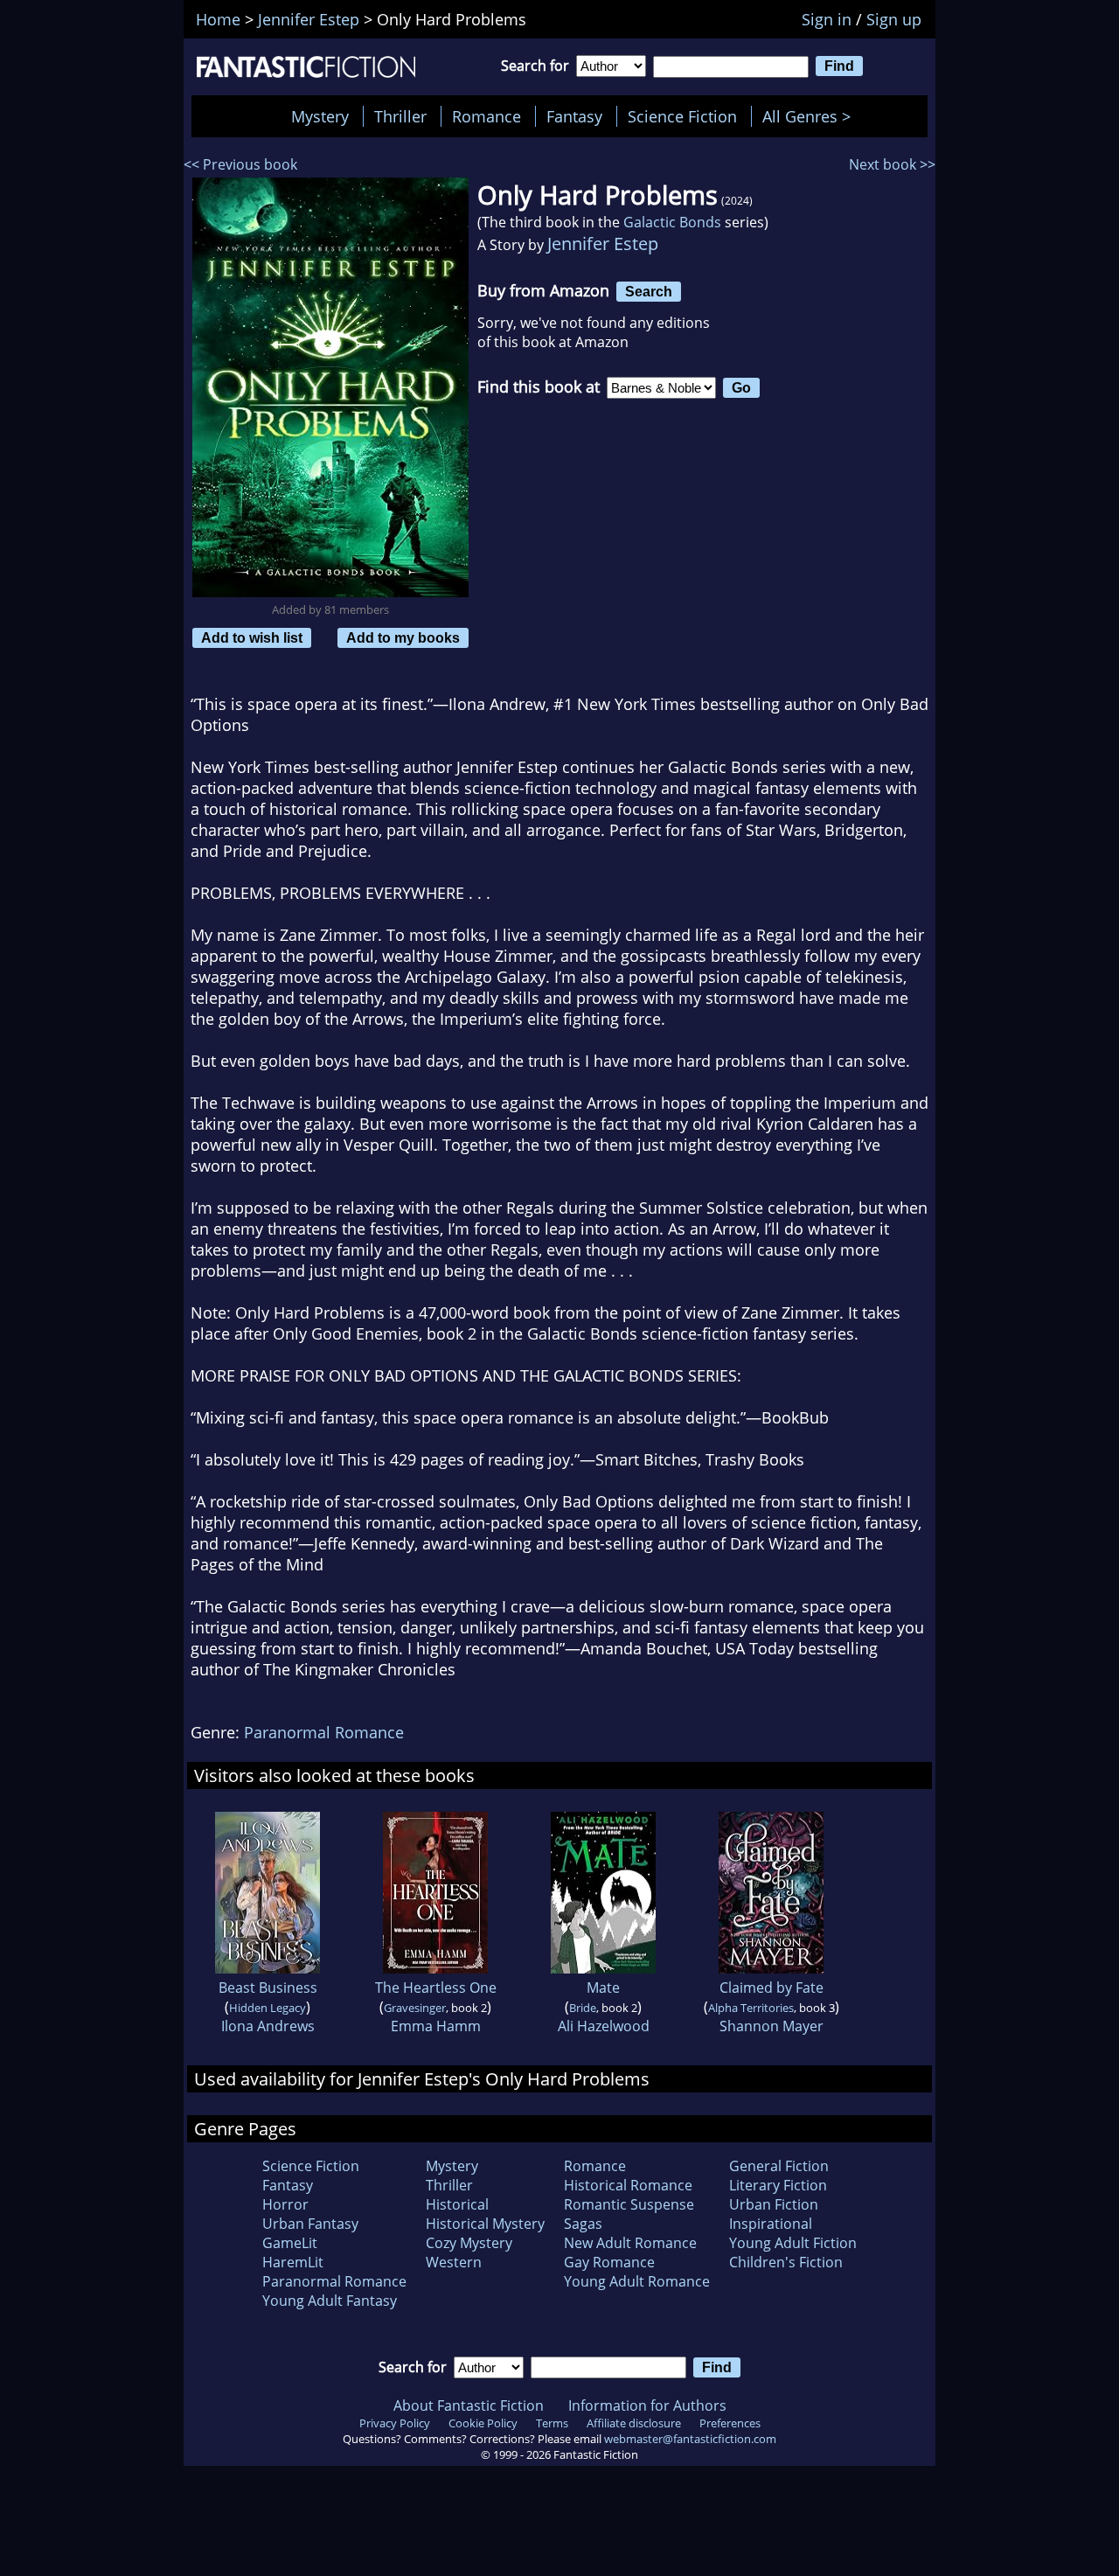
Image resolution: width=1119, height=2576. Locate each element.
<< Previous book (240, 164)
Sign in (827, 19)
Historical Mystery (485, 2224)
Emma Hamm (436, 2026)
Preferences (730, 2423)
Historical (457, 2204)
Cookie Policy (483, 2423)
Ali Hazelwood (604, 2026)
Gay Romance (609, 2262)
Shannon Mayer (771, 2026)
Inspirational (771, 2224)
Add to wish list (252, 637)
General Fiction (779, 2166)
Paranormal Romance (324, 1732)
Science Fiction (682, 116)
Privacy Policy (395, 2423)
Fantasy (574, 116)
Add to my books (403, 637)
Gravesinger (415, 2008)
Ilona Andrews (268, 2026)
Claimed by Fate (771, 1988)
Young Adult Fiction (793, 2243)
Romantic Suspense (629, 2204)
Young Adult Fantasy (330, 2301)
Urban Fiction (774, 2204)
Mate (603, 1988)
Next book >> (892, 164)
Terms (552, 2423)
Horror (285, 2204)
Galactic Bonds (672, 222)
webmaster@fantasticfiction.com (690, 2439)
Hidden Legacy (268, 2008)
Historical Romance (628, 2185)
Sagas (583, 2224)
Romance (487, 116)
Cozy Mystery (469, 2243)
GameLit (290, 2243)
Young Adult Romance (637, 2281)
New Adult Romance (630, 2243)
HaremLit (293, 2262)
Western (454, 2262)
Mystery (320, 116)
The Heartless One (436, 1988)
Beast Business (268, 1988)
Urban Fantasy (310, 2224)
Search (649, 291)
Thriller (400, 116)
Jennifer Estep (603, 244)
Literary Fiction (778, 2185)
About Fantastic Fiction (469, 2405)
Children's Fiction (786, 2262)
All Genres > (811, 116)
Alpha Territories (751, 2008)
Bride (583, 2008)
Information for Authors (647, 2405)
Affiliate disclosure (634, 2423)
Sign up (894, 19)
